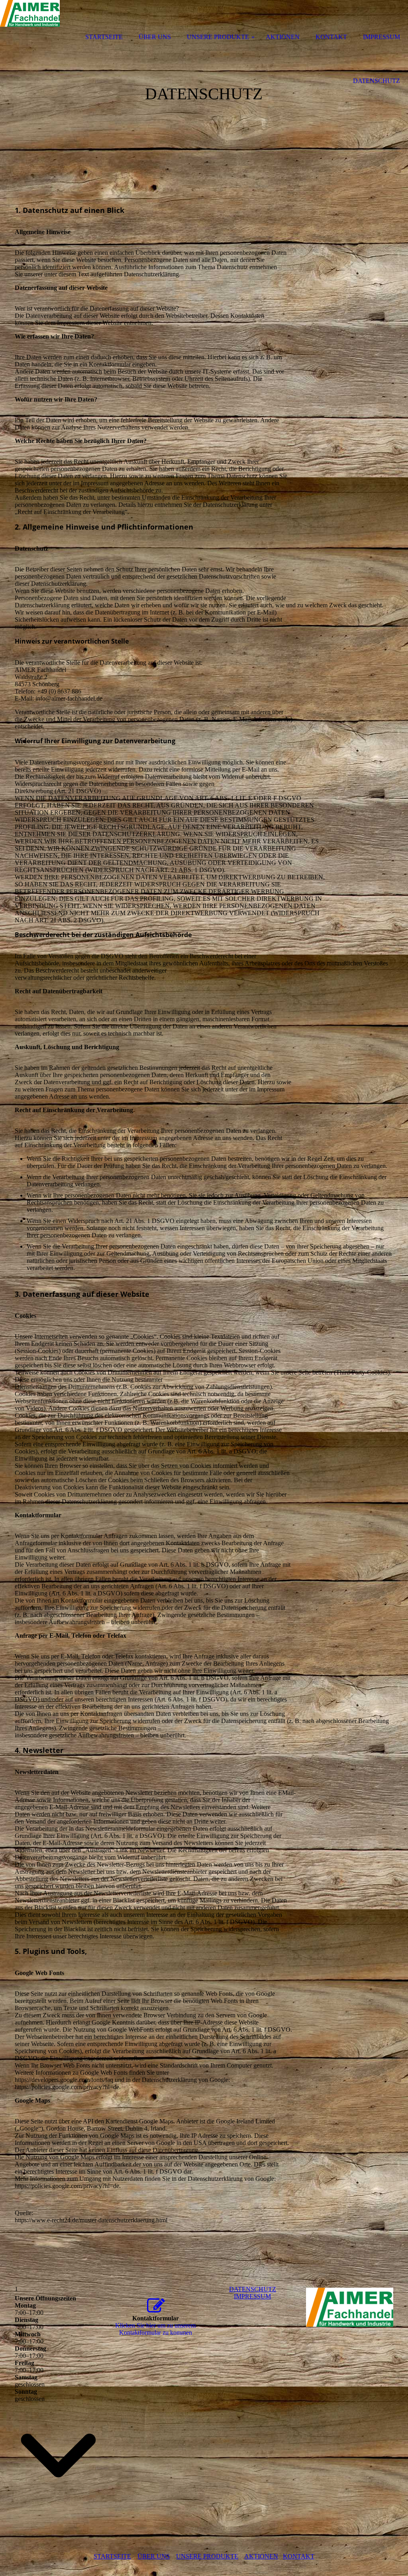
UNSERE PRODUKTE (207, 2556)
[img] (30, 21)
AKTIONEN (261, 2556)
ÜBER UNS (154, 2556)
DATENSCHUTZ (253, 2289)
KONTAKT (299, 2556)
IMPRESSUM (252, 2296)
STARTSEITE (112, 2556)
